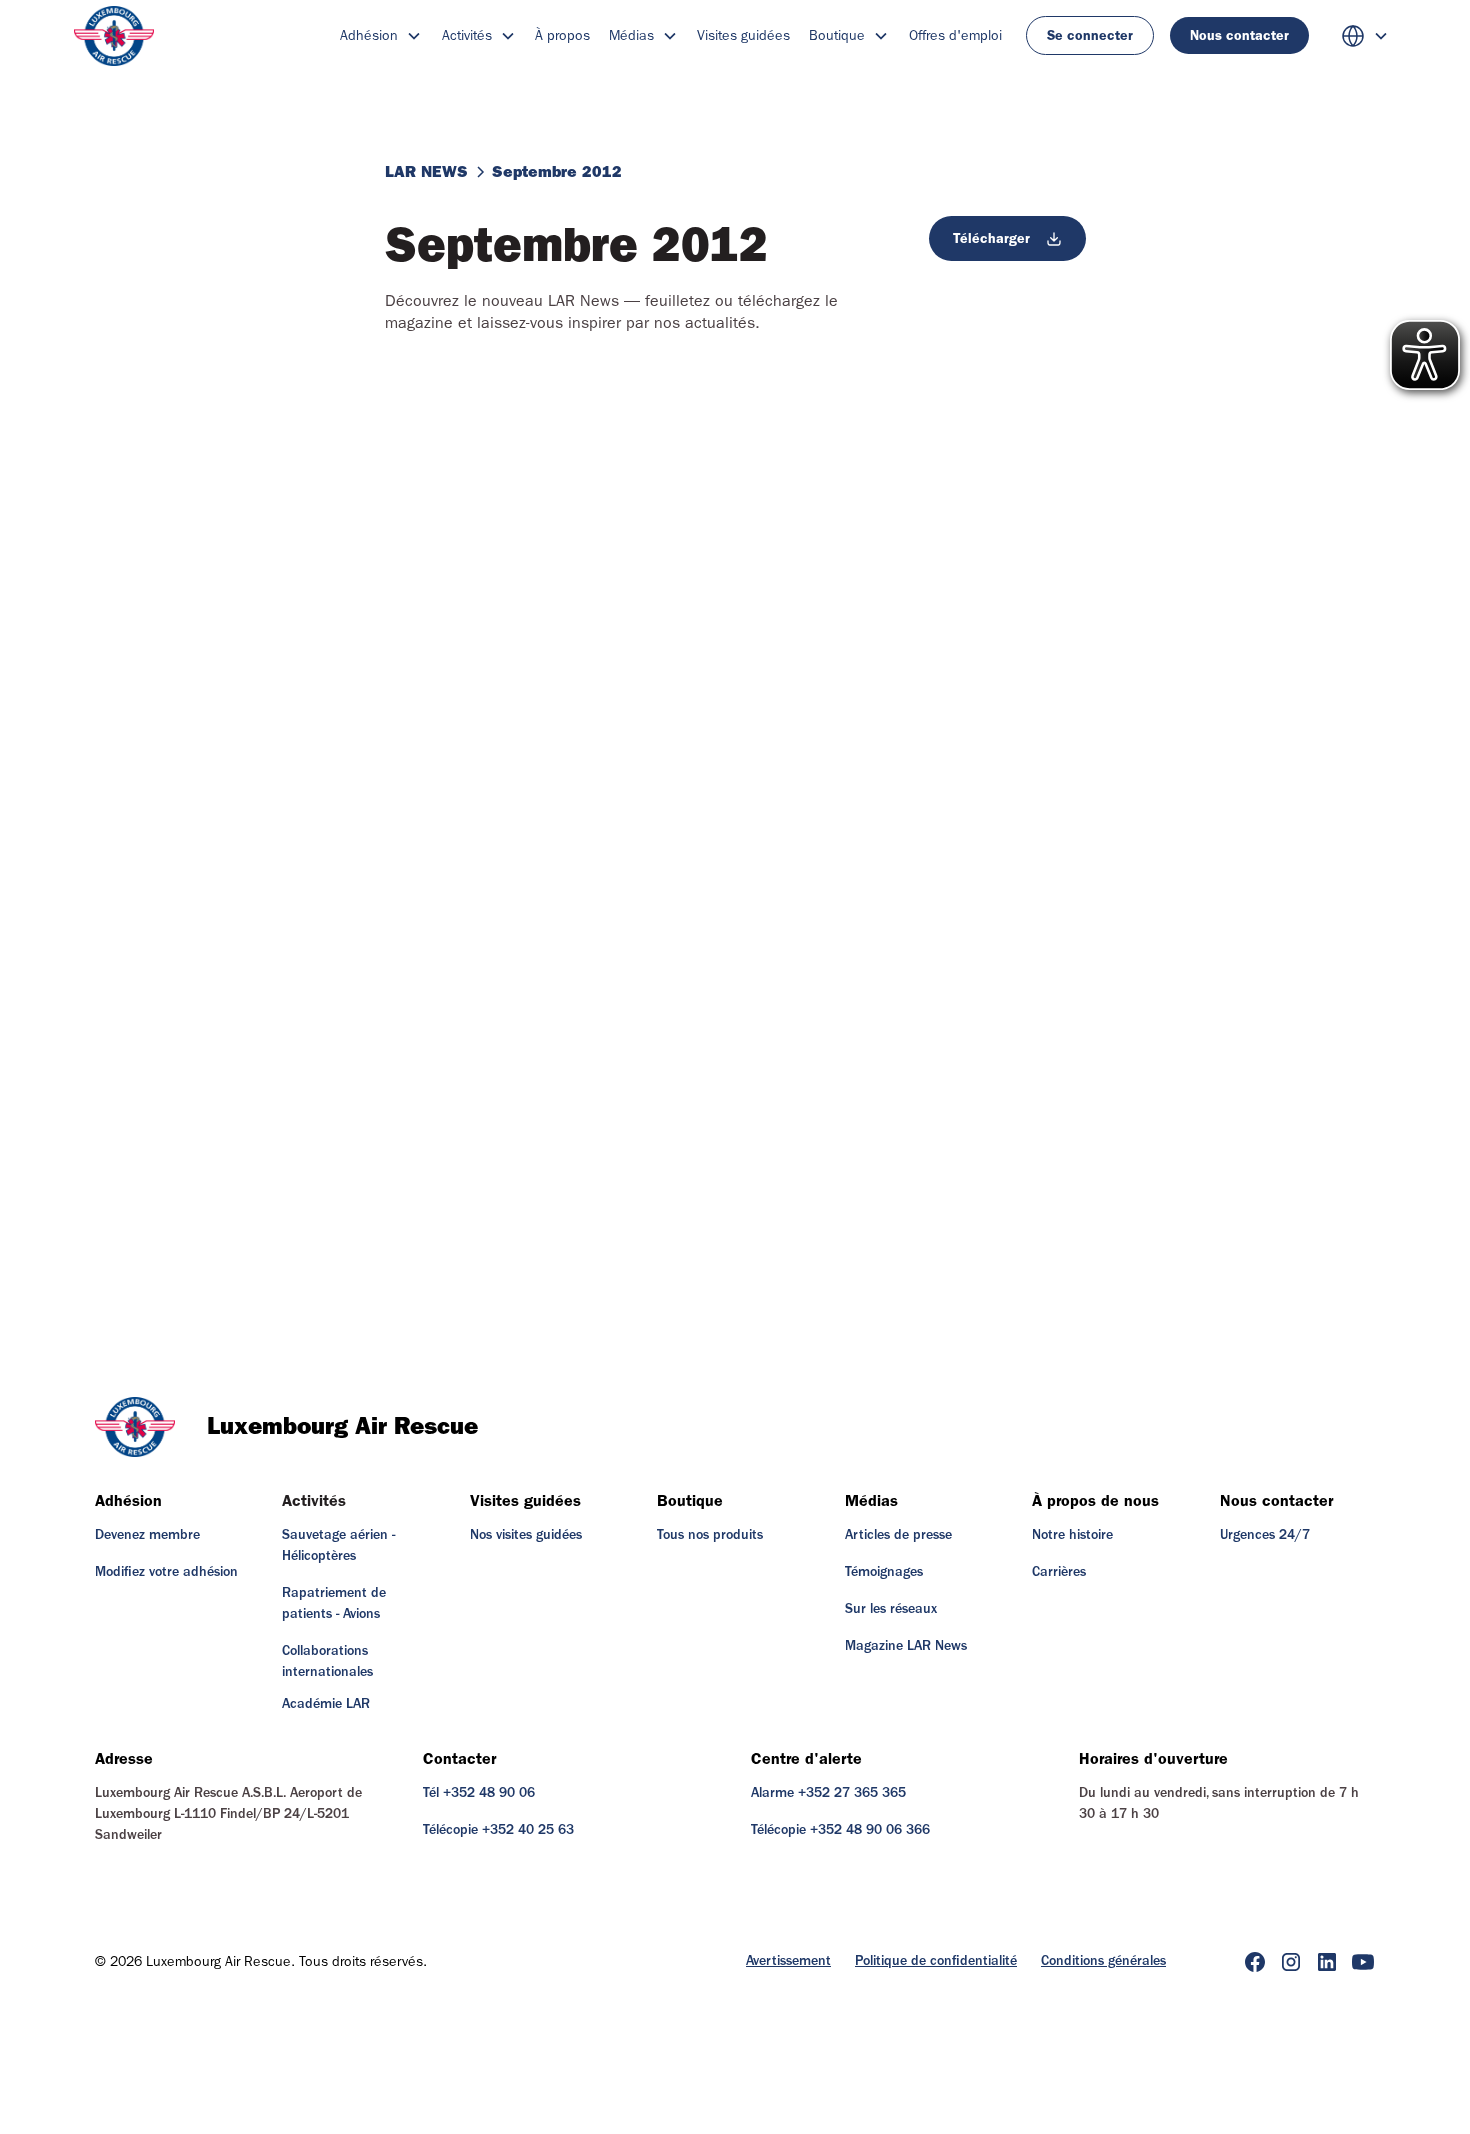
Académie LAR (326, 1704)
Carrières (1059, 1572)
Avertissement (788, 1961)
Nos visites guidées (526, 1535)
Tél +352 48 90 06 (479, 1793)
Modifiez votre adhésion (166, 1572)
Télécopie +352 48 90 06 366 (840, 1830)
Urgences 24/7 (1265, 1535)
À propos (562, 35)
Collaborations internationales (327, 1661)
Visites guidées (743, 35)
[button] (381, 35)
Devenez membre (147, 1535)
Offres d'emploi (955, 35)
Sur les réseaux (891, 1609)
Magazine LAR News (906, 1646)
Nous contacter (1239, 35)
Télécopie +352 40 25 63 (498, 1830)
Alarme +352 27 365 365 (828, 1793)
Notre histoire (1072, 1535)
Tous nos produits (710, 1535)
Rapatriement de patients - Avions (334, 1603)
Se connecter (1090, 35)
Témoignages (884, 1572)
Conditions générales (1103, 1961)
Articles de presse (898, 1535)
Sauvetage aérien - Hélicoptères (338, 1545)
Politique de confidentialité (936, 1961)
